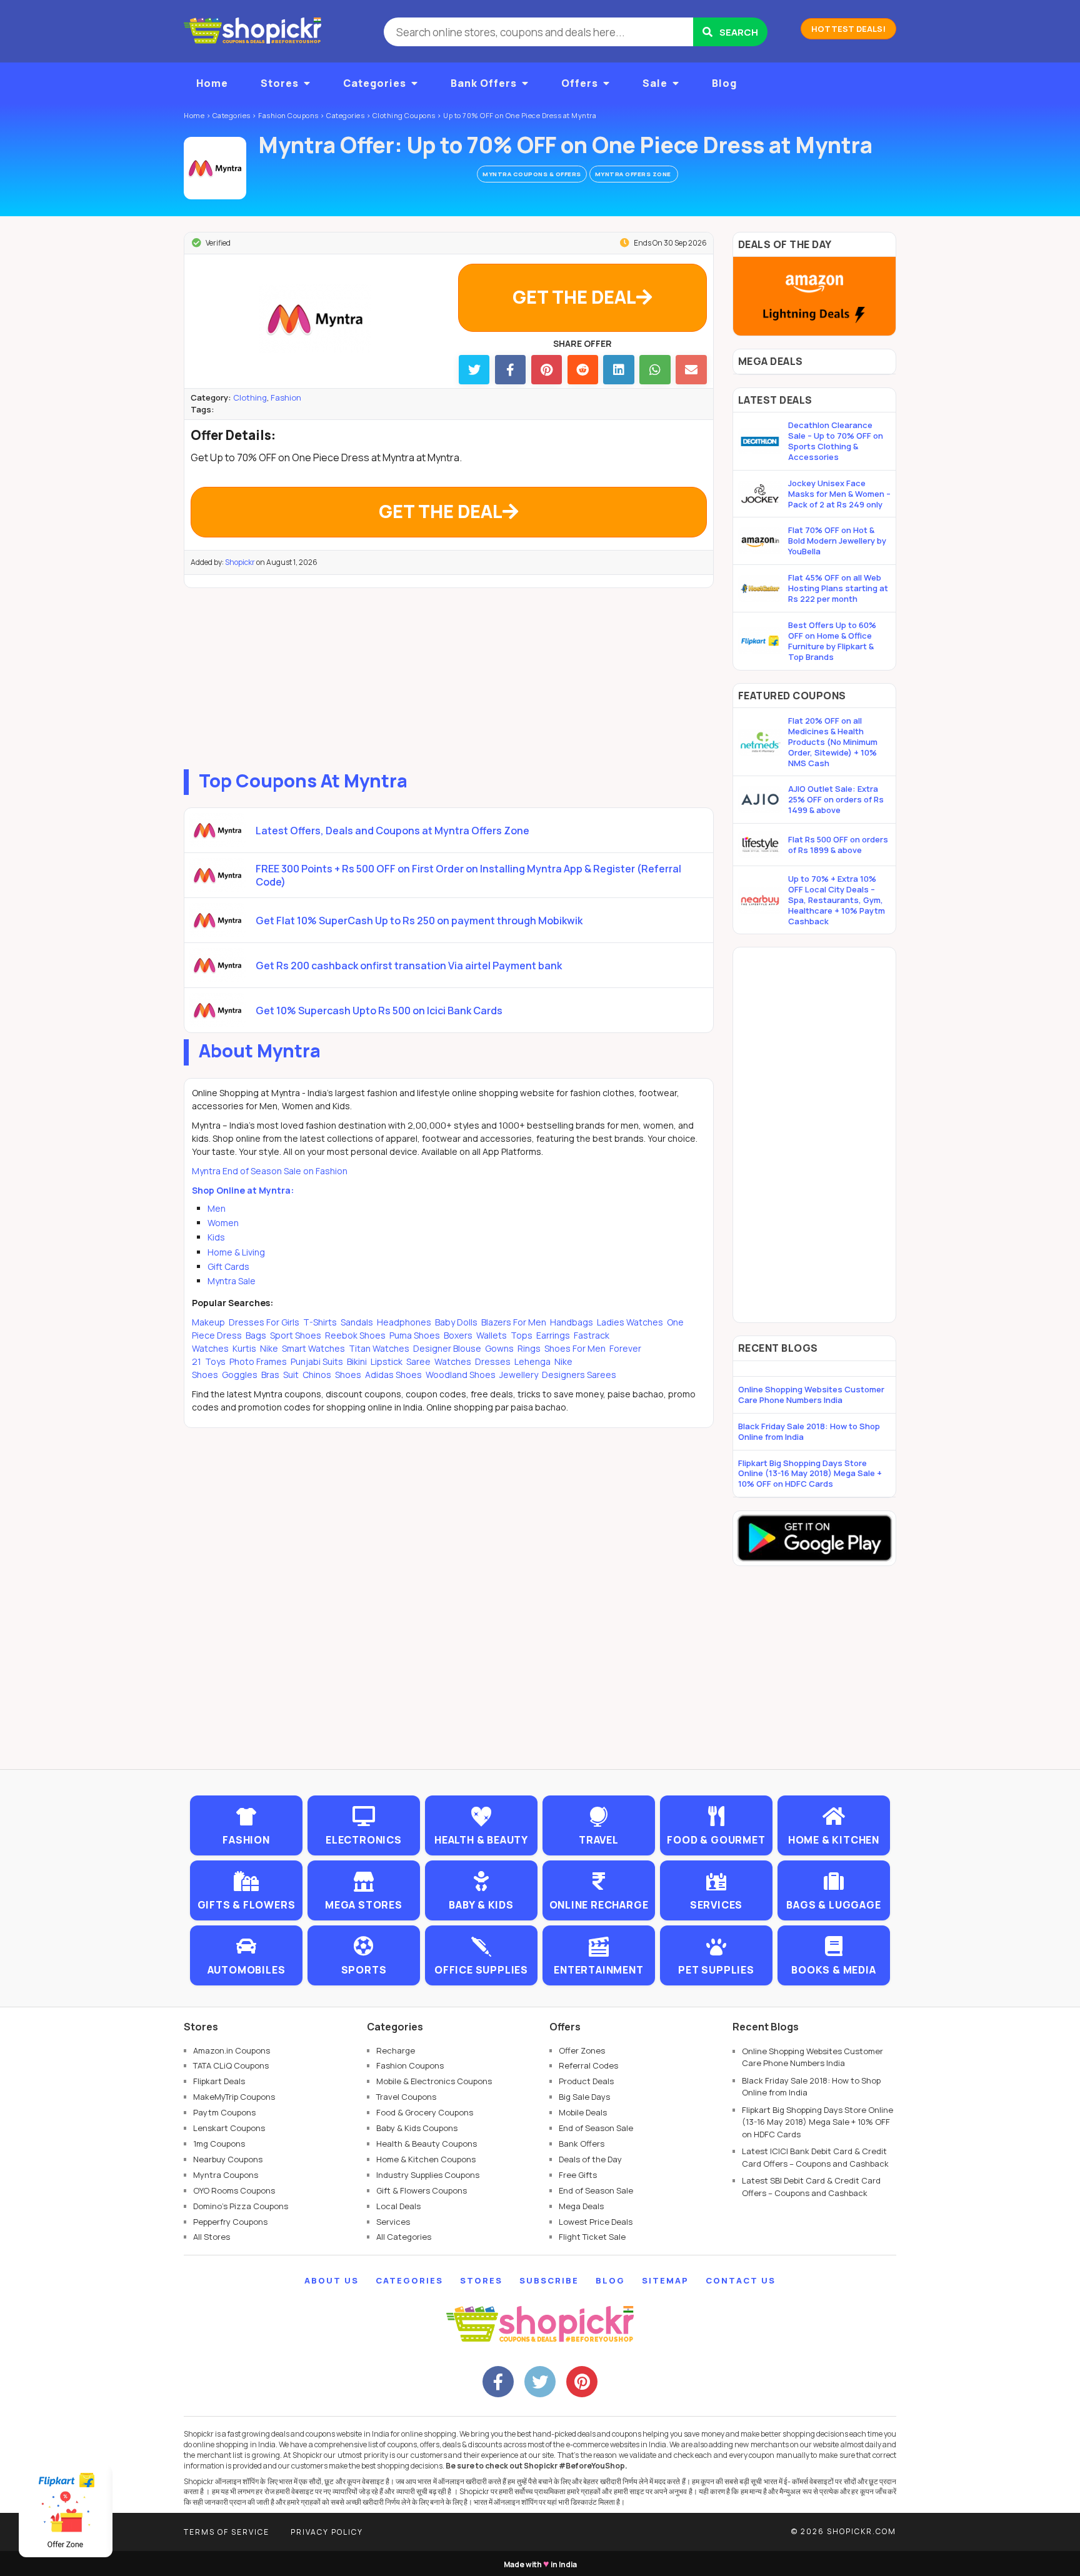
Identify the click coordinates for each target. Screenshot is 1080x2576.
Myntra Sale (232, 1281)
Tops (522, 1335)
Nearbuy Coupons (228, 2159)
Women (223, 1223)
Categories (375, 83)
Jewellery (519, 1375)
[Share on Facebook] (510, 370)
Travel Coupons (406, 2097)
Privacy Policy (327, 2532)
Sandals (357, 1322)
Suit (291, 1375)
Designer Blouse (447, 1348)
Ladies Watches (630, 1322)
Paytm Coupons (224, 2112)
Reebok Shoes (355, 1335)
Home (212, 83)
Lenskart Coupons (229, 2128)
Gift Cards (228, 1266)
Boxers (458, 1335)
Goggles (240, 1375)
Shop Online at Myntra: (243, 1190)
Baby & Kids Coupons (417, 2128)
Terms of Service (227, 2532)
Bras (270, 1375)
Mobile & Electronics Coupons (434, 2081)
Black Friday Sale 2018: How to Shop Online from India (809, 1431)
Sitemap (665, 2280)
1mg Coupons (219, 2144)
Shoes (348, 1375)
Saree (418, 1361)
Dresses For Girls (264, 1322)
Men (217, 1208)
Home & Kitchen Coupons (426, 2159)
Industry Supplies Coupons (428, 2175)
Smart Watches (313, 1348)
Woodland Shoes (461, 1375)
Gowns (499, 1348)
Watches (453, 1361)
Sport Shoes (296, 1335)
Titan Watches (379, 1348)
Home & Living (236, 1252)
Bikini (357, 1361)
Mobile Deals (583, 2112)
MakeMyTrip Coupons (234, 2097)
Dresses (493, 1361)
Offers (580, 83)
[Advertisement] (449, 676)
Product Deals (586, 2081)
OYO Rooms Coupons (234, 2190)
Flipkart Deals (219, 2081)
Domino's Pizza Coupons (241, 2206)
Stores (280, 83)
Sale (655, 83)
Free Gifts (578, 2175)
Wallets (492, 1335)
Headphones (404, 1322)
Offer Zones (582, 2050)
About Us (332, 2280)
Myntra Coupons (226, 2175)
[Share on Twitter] (474, 370)
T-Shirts (320, 1322)
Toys (215, 1361)
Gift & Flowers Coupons (422, 2190)
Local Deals (398, 2206)
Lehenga (532, 1361)
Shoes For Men (575, 1348)
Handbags (572, 1322)
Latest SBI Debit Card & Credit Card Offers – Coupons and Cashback (811, 2187)
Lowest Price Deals (596, 2222)
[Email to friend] (691, 370)
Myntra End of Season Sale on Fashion (270, 1171)
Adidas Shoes (393, 1375)
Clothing (250, 397)
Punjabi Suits (317, 1361)
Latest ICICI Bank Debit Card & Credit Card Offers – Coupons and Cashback (815, 2157)
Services (393, 2222)
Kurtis (244, 1348)
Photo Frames (258, 1361)
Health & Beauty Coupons (427, 2144)
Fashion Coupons (410, 2065)
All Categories (404, 2237)
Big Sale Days (584, 2097)
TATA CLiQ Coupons (231, 2065)
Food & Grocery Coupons (425, 2112)
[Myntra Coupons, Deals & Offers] (215, 168)
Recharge (396, 2050)
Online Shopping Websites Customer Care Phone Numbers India (811, 1395)
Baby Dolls (456, 1322)
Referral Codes (588, 2065)
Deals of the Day (590, 2159)
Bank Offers (484, 83)
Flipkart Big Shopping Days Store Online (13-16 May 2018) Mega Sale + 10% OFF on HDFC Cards (810, 1474)
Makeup (209, 1322)
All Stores (212, 2237)
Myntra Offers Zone (634, 174)
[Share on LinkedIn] (618, 370)
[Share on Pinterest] (547, 370)
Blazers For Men (514, 1322)
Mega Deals (581, 2206)
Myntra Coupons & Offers (532, 174)
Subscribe (549, 2280)
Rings (529, 1348)
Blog (724, 83)
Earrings (553, 1335)
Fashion (286, 397)
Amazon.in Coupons (232, 2050)
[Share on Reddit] (583, 370)
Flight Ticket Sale (592, 2237)
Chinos (317, 1375)
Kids (216, 1237)
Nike (269, 1348)
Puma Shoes (415, 1335)
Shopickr (240, 562)
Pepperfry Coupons (230, 2222)
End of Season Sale (596, 2128)
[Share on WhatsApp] (655, 370)
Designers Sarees (578, 1375)
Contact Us (741, 2280)
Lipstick (387, 1361)
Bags (256, 1335)
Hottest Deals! (848, 29)
